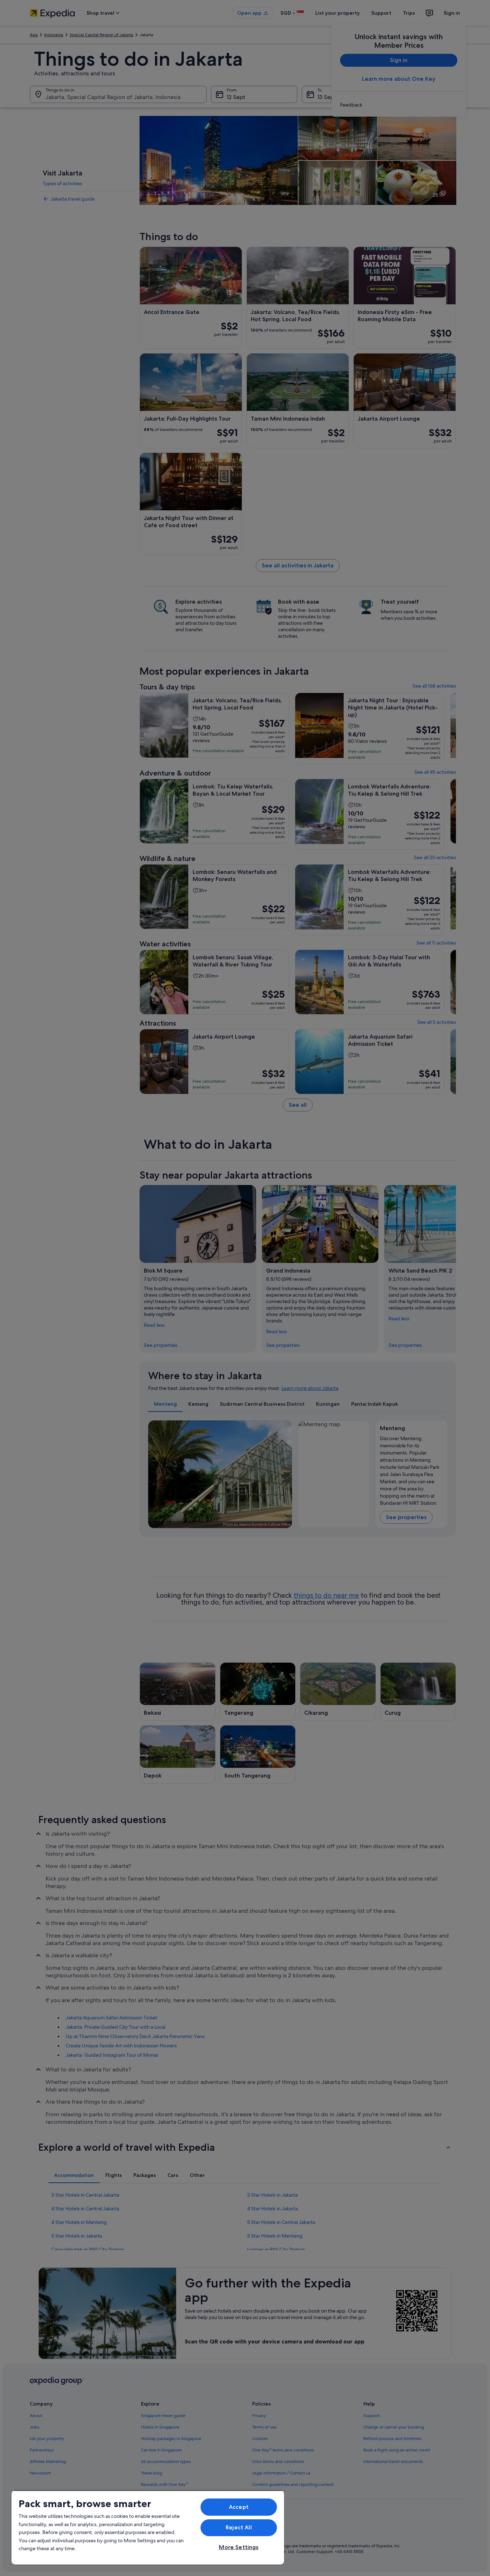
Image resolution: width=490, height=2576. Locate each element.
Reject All (239, 2527)
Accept (239, 2507)
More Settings (239, 2547)
